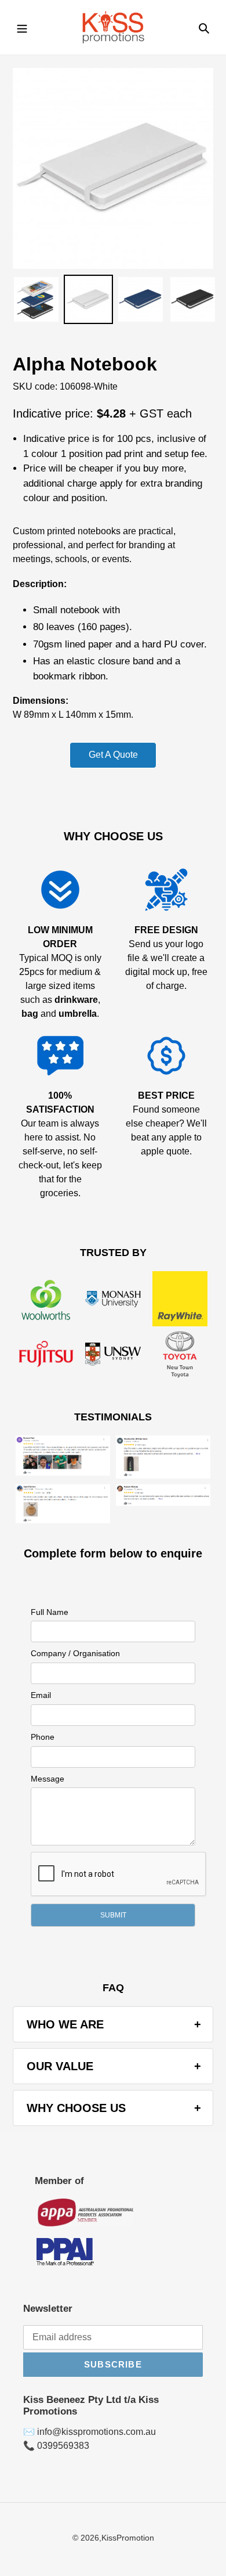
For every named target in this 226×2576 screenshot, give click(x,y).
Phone (43, 1737)
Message (48, 1779)
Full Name (50, 1612)
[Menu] (22, 27)
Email (41, 1695)
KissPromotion (128, 2538)
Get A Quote (113, 755)
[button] (113, 1915)
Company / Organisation (75, 1653)
